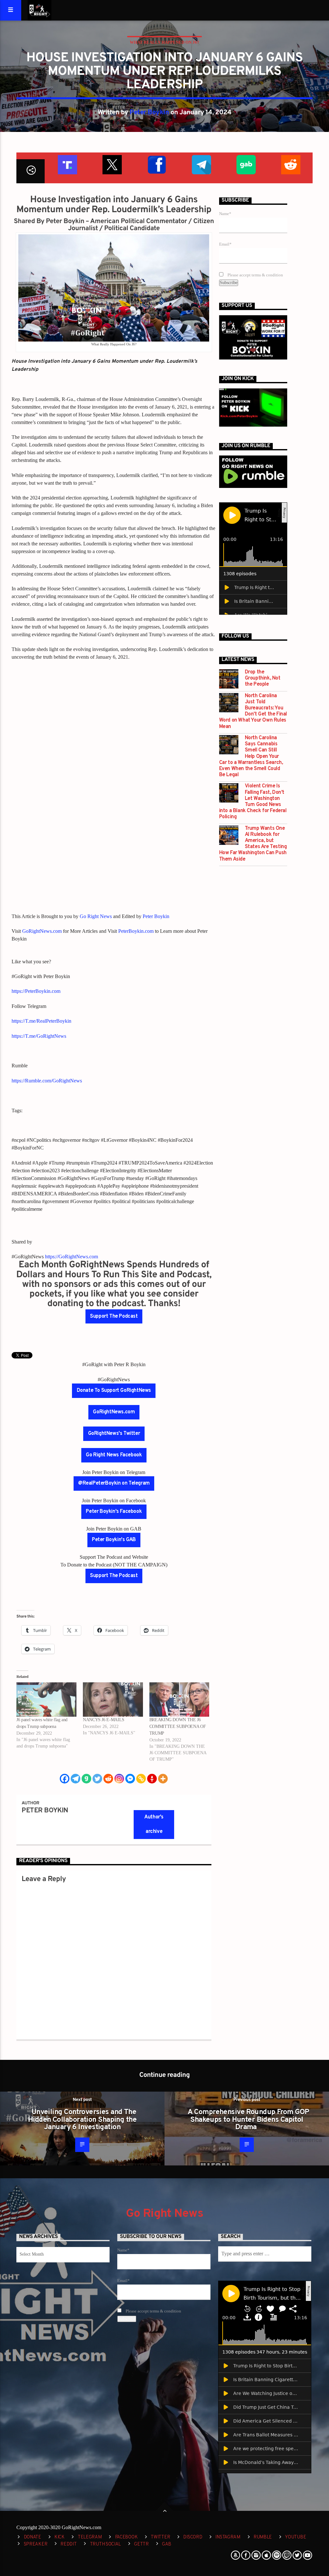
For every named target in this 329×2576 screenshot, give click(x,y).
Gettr (141, 2544)
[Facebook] (65, 1779)
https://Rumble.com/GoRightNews (47, 1081)
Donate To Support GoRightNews (114, 1391)
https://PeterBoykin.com (36, 991)
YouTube (295, 2537)
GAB (167, 2544)
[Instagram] (119, 1779)
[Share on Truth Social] (67, 164)
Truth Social (106, 2544)
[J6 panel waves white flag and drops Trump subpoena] (46, 1700)
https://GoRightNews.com (71, 1257)
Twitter (160, 2537)
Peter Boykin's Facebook (114, 1512)
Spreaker (36, 2544)
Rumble (263, 2537)
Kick (59, 2537)
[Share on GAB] (246, 164)
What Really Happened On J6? (164, 42)
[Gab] (86, 1779)
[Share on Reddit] (290, 164)
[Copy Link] (141, 1779)
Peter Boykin (149, 113)
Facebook (126, 2537)
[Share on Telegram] (201, 164)
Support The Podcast (114, 1316)
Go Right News (96, 916)
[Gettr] (152, 1779)
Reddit (68, 2544)
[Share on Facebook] (156, 164)
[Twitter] (97, 1779)
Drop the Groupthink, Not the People (263, 678)
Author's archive (154, 1824)
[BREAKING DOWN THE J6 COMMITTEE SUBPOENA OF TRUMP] (179, 1700)
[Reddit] (108, 1779)
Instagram (228, 2537)
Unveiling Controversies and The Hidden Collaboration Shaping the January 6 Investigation (82, 2120)
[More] (163, 1779)
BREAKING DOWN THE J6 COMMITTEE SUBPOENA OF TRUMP (178, 1726)
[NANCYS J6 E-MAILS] (113, 1700)
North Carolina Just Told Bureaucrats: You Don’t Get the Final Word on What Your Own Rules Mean (253, 711)
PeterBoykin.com (136, 931)
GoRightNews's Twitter (114, 1434)
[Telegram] (76, 1779)
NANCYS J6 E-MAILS (104, 1720)
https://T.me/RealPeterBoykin (41, 1021)
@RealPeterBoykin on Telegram (114, 1483)
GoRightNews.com (42, 931)
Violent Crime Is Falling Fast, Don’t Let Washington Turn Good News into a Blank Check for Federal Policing (253, 802)
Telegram (90, 2537)
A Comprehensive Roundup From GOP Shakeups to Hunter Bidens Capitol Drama (248, 2120)
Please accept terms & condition (255, 275)
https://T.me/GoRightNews (39, 1036)
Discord (193, 2537)
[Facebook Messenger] (130, 1779)
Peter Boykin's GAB (114, 1540)
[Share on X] (112, 164)
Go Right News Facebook (114, 1455)
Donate (32, 2537)
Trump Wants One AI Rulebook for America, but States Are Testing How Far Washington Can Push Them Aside (253, 844)
